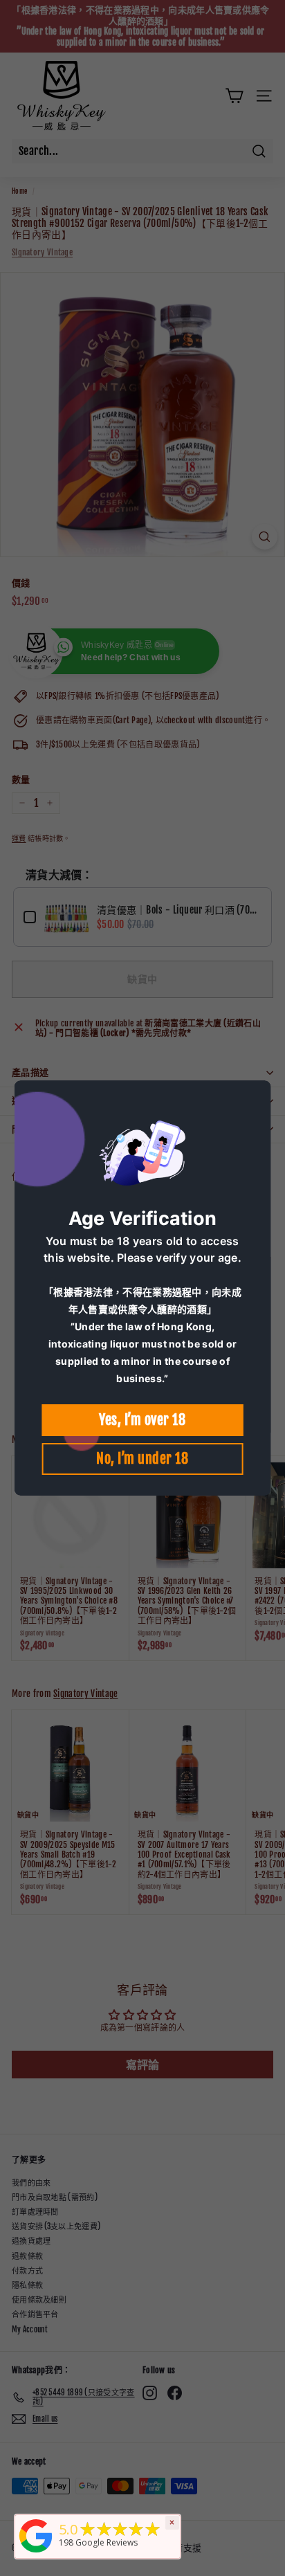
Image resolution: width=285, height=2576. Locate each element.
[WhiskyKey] (36, 2554)
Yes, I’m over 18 (142, 1420)
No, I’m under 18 (142, 1459)
